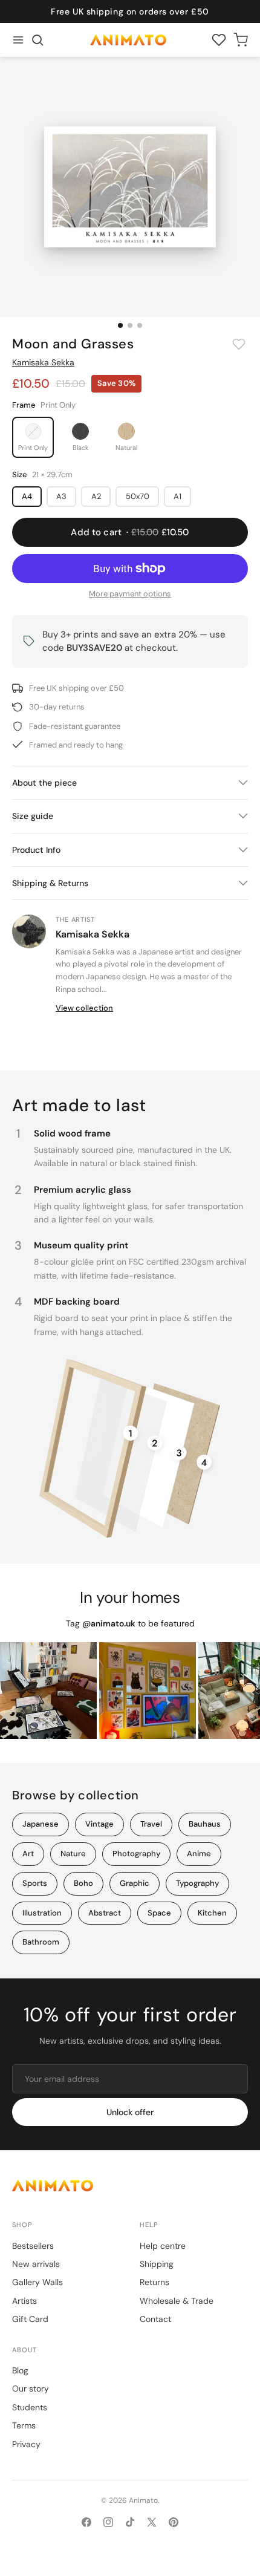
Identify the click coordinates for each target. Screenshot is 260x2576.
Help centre (163, 2246)
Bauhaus (205, 1824)
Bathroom (41, 1942)
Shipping (157, 2264)
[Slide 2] (130, 325)
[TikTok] (130, 2522)
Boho (83, 1883)
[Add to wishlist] (239, 344)
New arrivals (36, 2264)
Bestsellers (33, 2246)
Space (159, 1913)
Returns (154, 2282)
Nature (73, 1854)
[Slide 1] (120, 325)
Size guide (33, 816)
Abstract (105, 1913)
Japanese (41, 1824)
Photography (136, 1854)
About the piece (44, 783)
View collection (84, 1008)
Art (28, 1854)
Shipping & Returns (50, 883)
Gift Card (30, 2319)
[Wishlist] (219, 40)
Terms (24, 2425)
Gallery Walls (37, 2282)
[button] (37, 40)
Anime (199, 1854)
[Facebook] (86, 2522)
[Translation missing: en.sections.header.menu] (18, 40)
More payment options (130, 594)
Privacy (26, 2444)
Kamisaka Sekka (43, 362)
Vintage (99, 1824)
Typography (197, 1883)
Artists (24, 2301)
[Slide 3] (140, 325)
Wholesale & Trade (177, 2301)
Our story (31, 2389)
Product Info (36, 850)
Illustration (42, 1913)
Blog (20, 2370)
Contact (155, 2319)
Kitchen (212, 1913)
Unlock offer (130, 2112)
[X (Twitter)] (152, 2522)
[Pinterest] (174, 2522)
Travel (151, 1824)
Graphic (135, 1883)
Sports (35, 1883)
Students (30, 2407)
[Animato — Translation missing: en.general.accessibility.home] (130, 2186)
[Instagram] (108, 2522)
